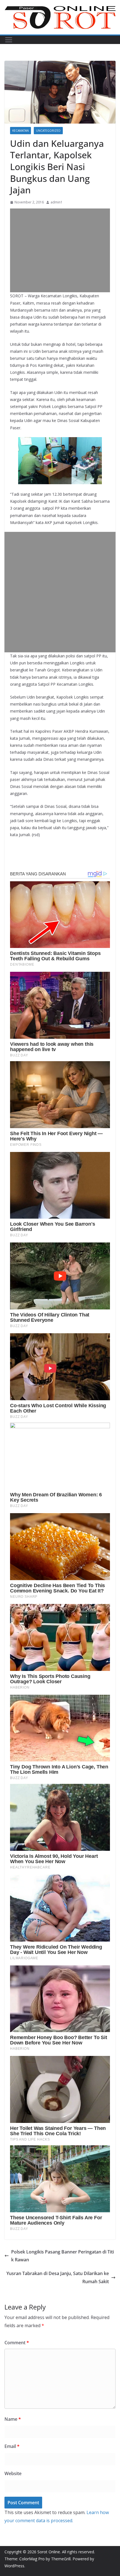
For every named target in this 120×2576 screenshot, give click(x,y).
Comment (17, 2343)
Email (12, 2446)
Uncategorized (48, 131)
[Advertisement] (60, 250)
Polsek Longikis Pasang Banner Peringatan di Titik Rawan (63, 2256)
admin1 (57, 202)
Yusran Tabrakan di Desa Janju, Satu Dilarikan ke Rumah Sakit (58, 2277)
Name (13, 2419)
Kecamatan (21, 131)
